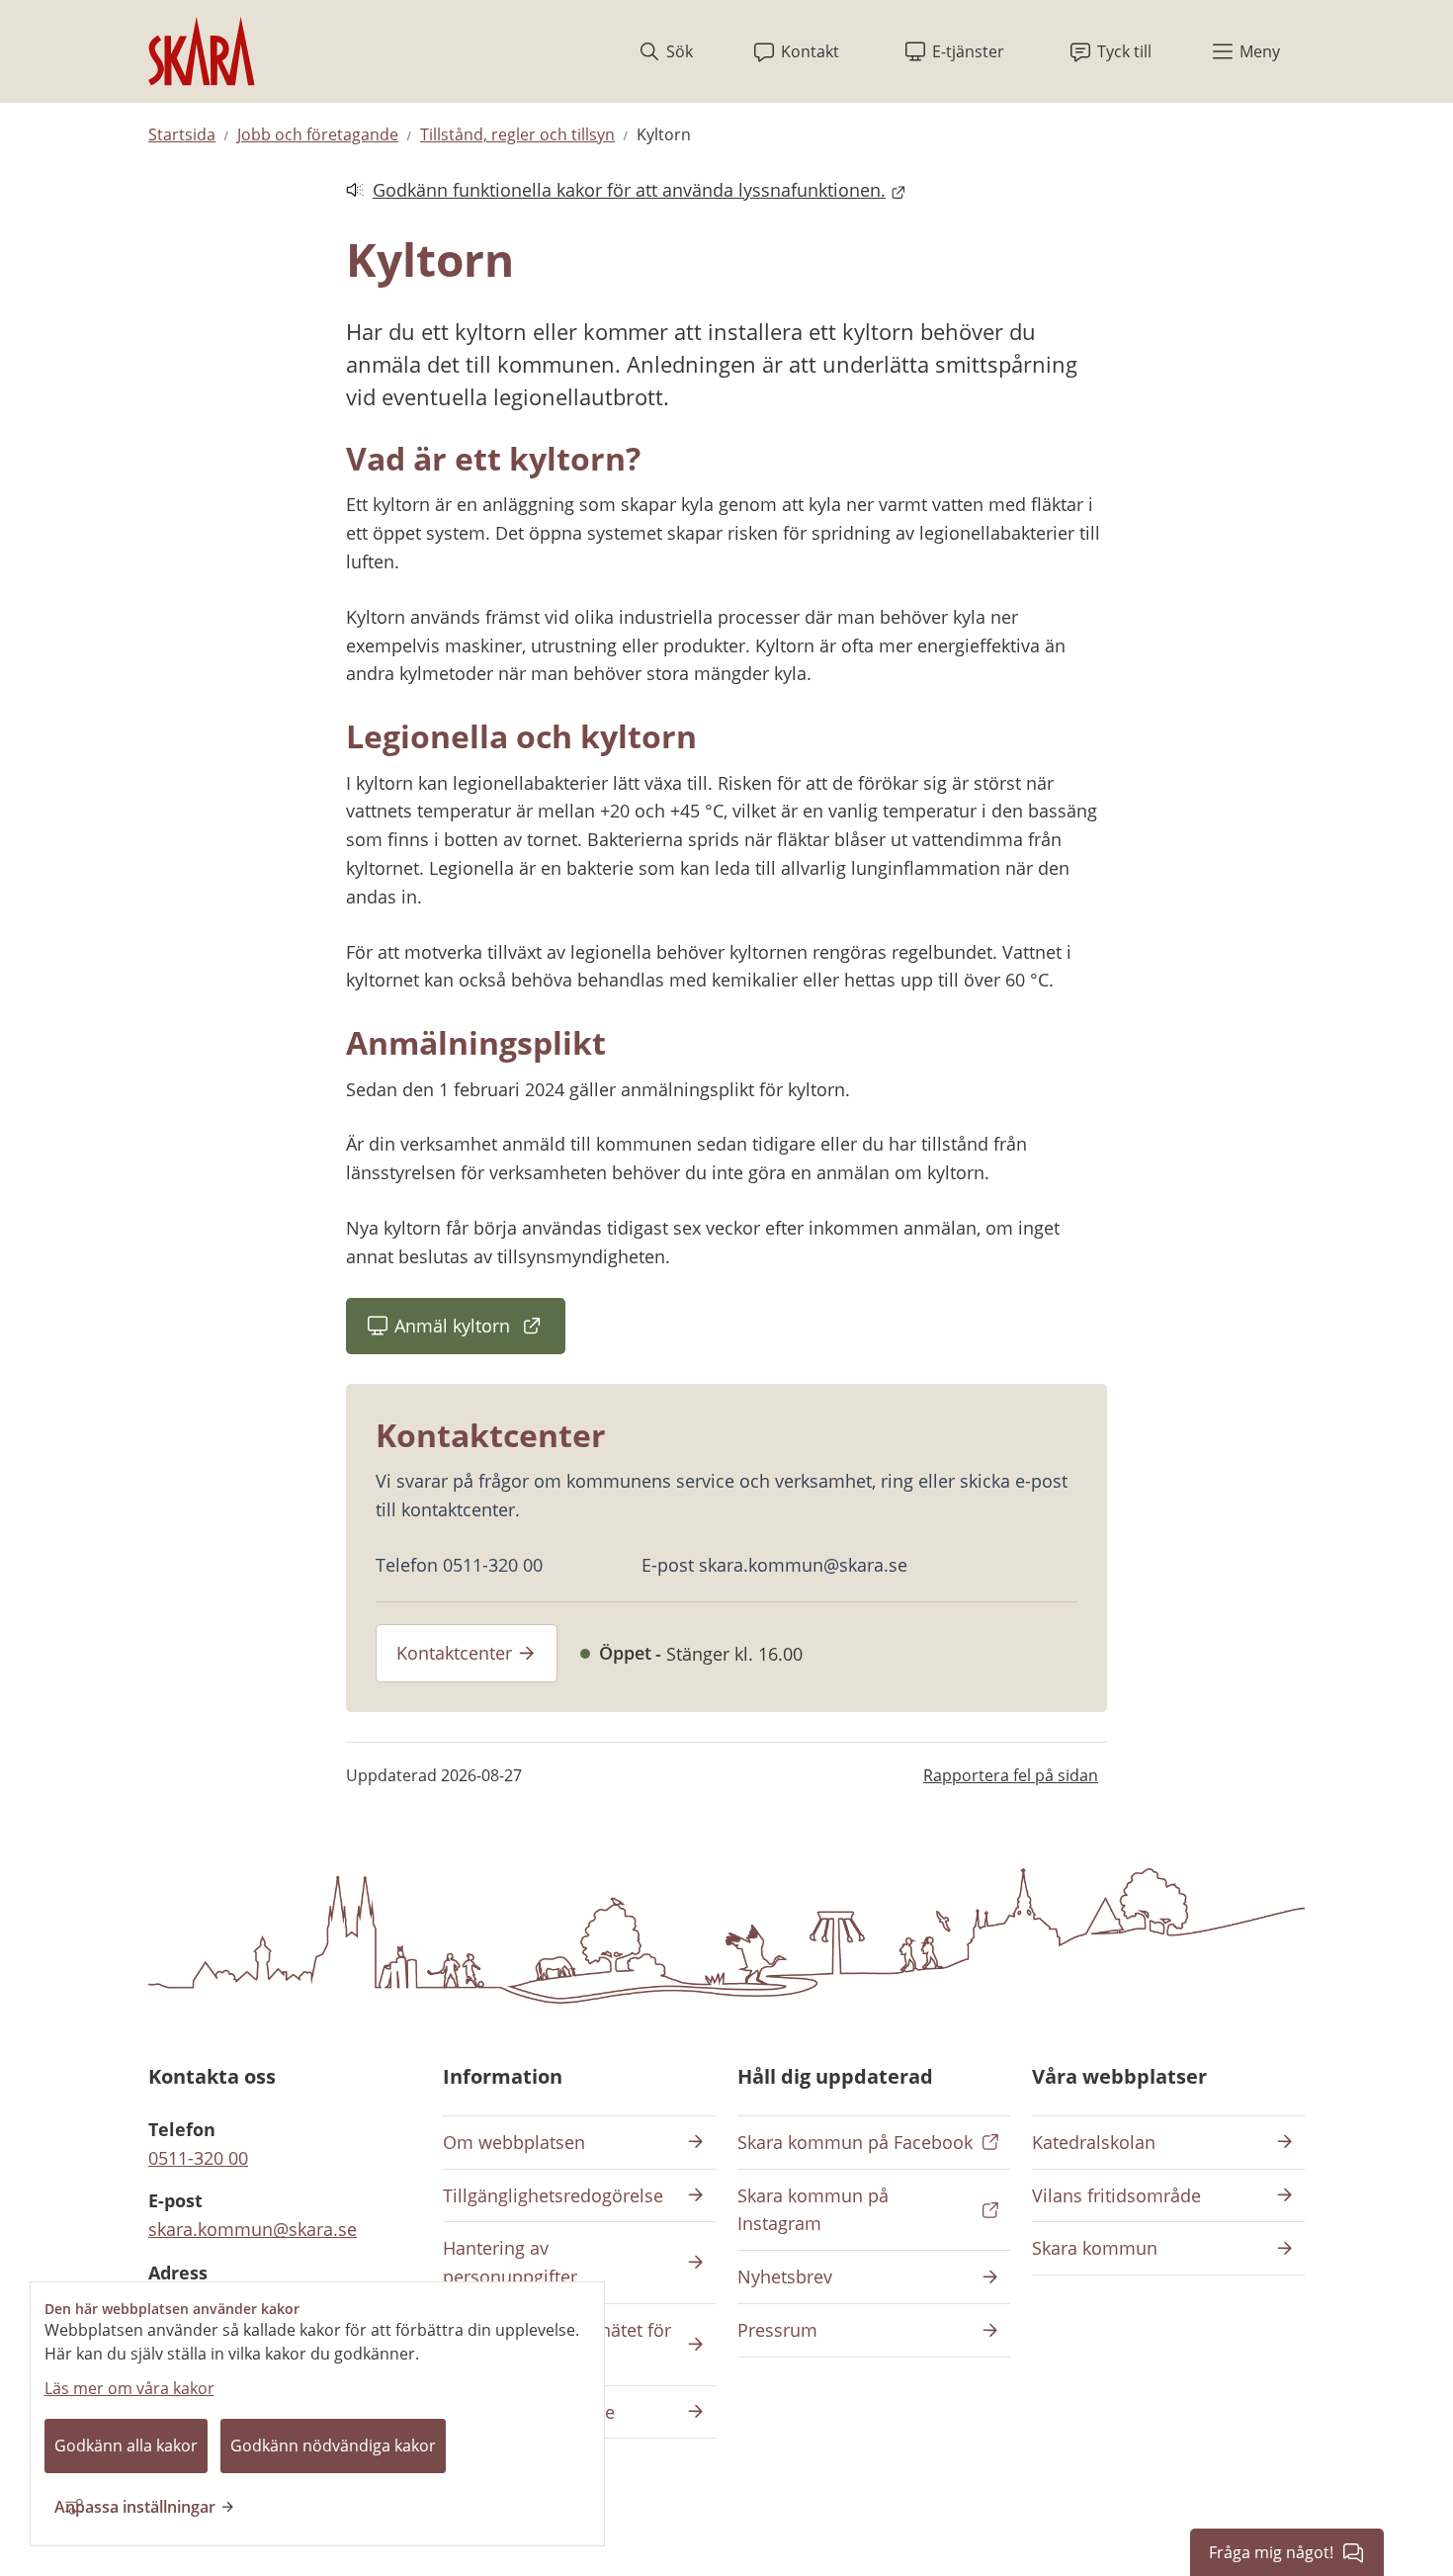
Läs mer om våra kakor (129, 2388)
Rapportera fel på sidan (1011, 1775)
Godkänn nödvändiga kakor (333, 2446)
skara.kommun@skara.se (253, 2229)
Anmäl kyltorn (480, 1332)
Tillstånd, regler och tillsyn (517, 134)
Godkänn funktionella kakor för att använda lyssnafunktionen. (616, 191)
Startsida (182, 134)
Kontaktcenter (454, 1653)
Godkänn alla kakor (126, 2446)
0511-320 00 (198, 2158)
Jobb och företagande (318, 134)
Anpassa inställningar (135, 2507)
